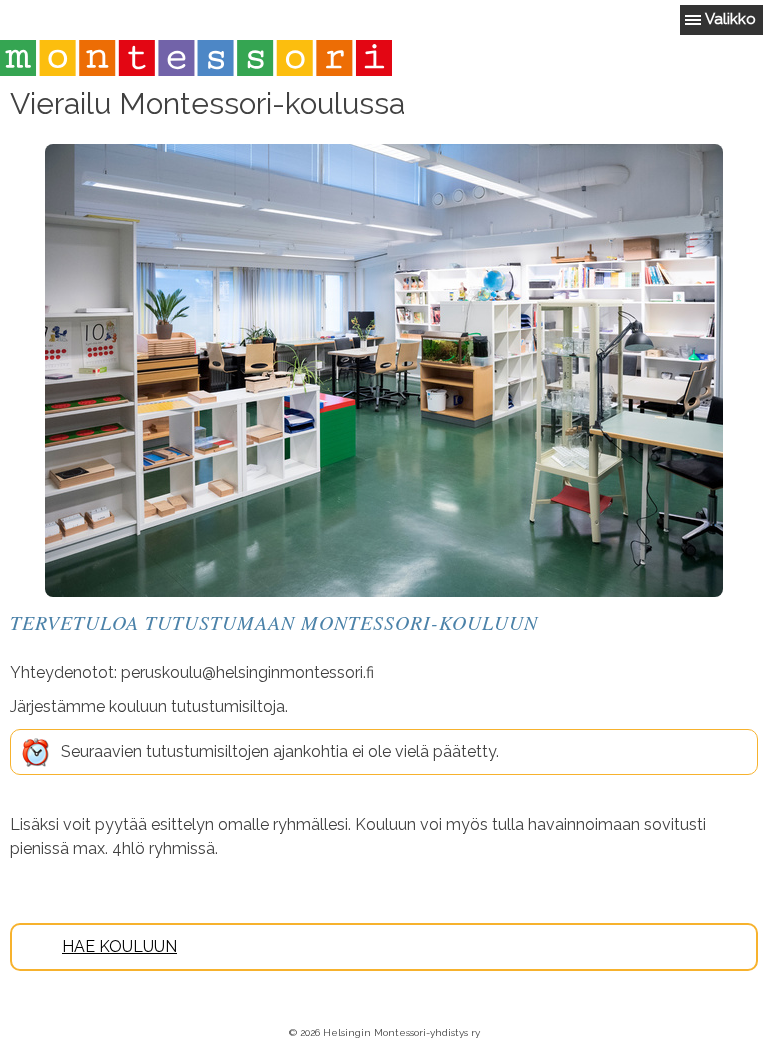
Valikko (730, 19)
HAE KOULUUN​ (119, 946)
